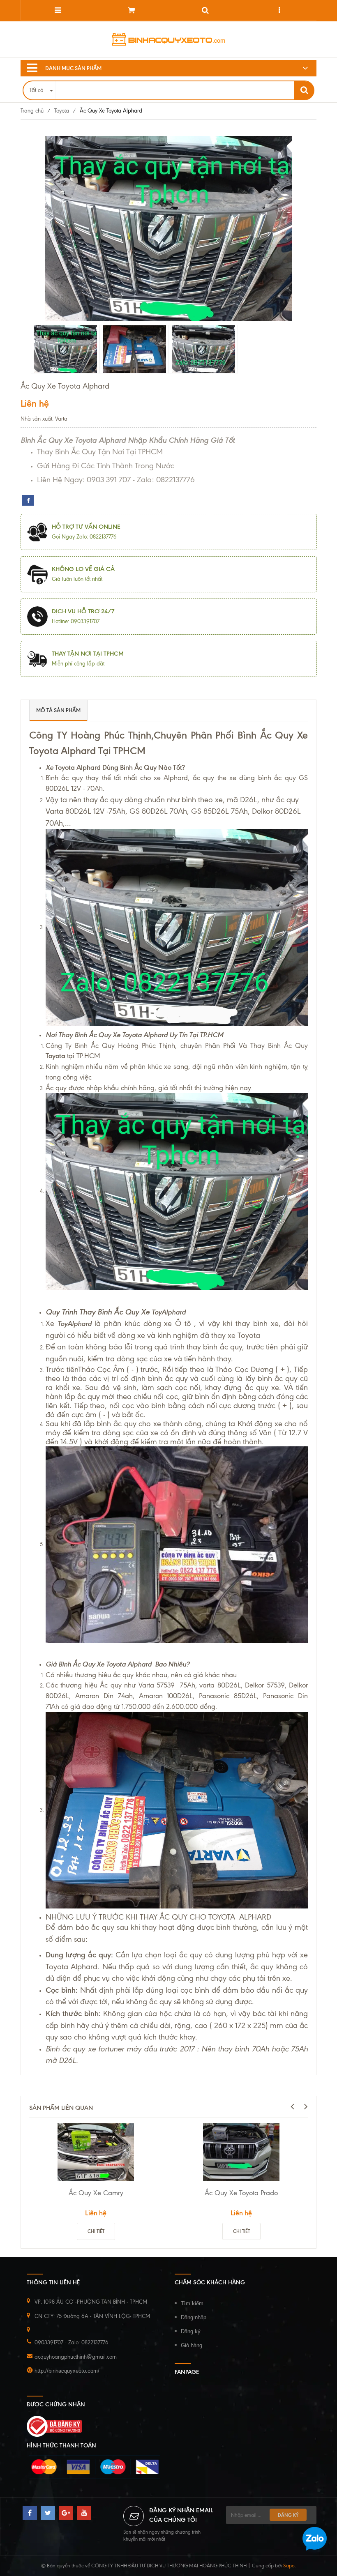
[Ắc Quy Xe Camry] (96, 2152)
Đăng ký (191, 2331)
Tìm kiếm (192, 2303)
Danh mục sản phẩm (73, 68)
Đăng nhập (194, 2317)
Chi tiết (96, 2231)
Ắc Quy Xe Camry (96, 2193)
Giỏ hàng (192, 2345)
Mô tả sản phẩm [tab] (58, 710)
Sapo (289, 2566)
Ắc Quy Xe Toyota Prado (241, 2193)
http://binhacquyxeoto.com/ (67, 2371)
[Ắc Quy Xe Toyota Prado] (241, 2152)
